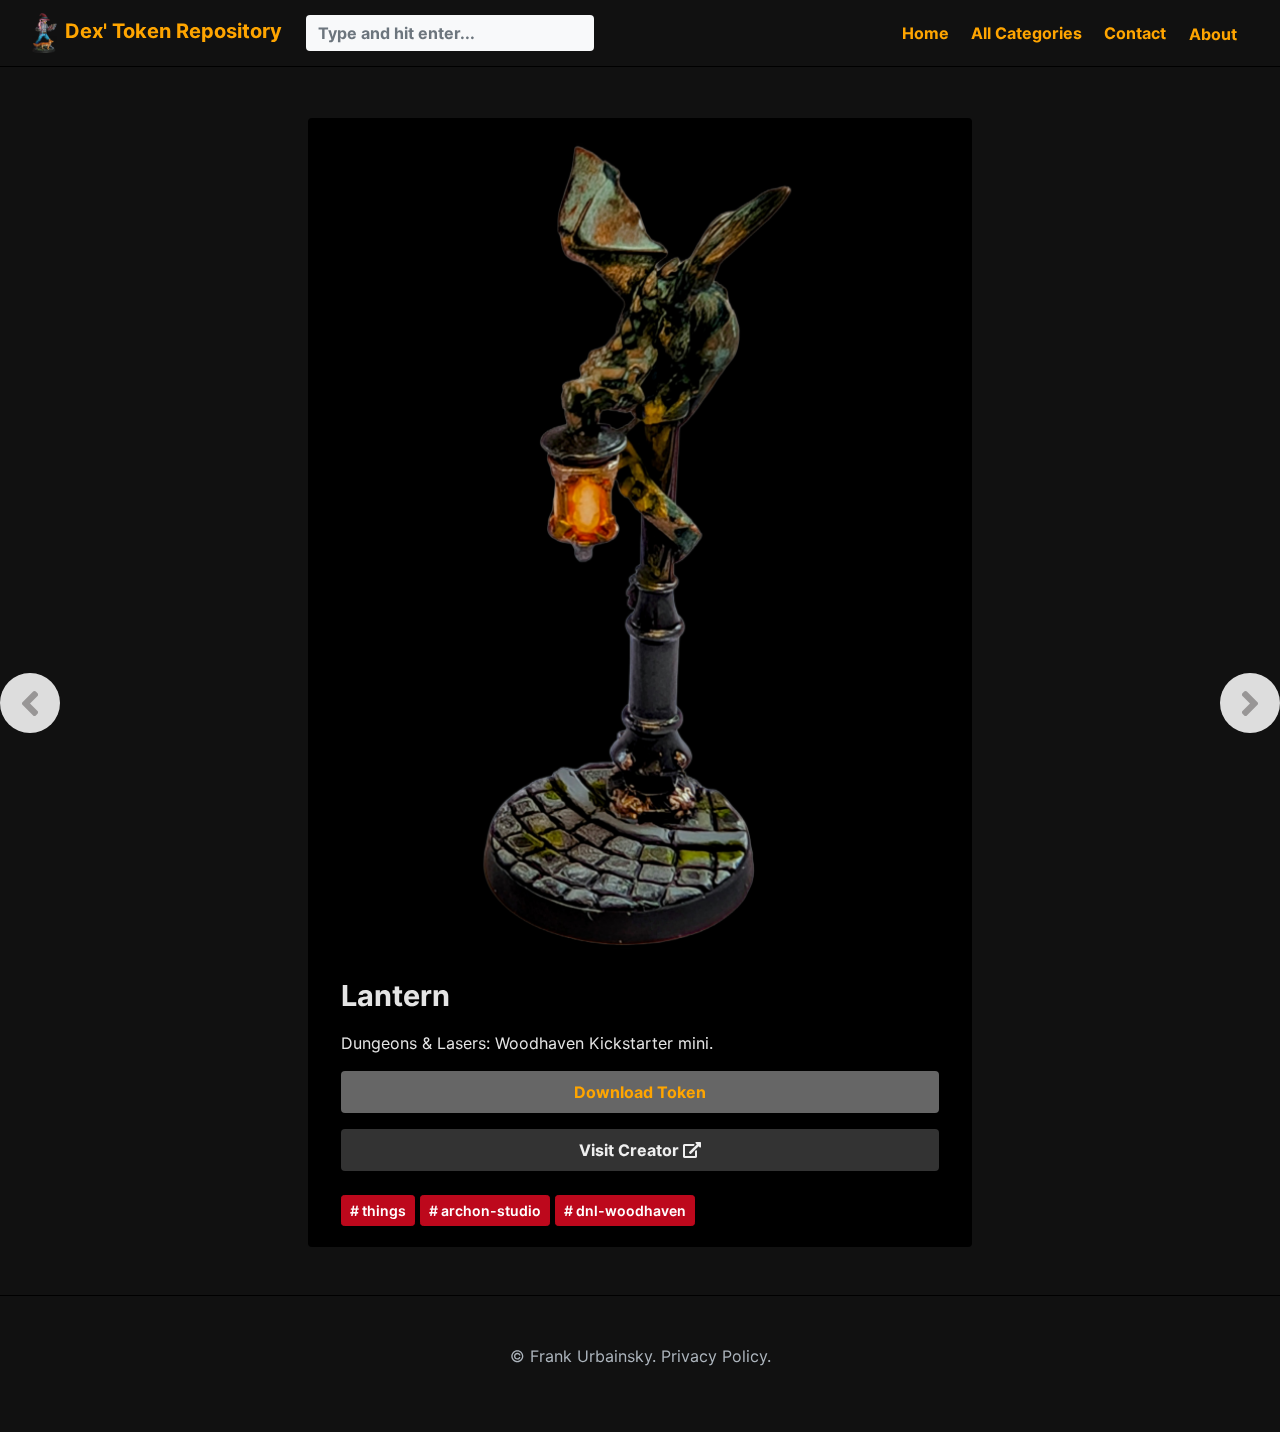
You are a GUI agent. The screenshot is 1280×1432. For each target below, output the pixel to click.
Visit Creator (631, 1150)
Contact (1135, 33)
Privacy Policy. (716, 1356)
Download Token (640, 1092)
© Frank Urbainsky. (585, 1356)
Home (925, 33)
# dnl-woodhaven (625, 1210)
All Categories (1026, 33)
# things (378, 1210)
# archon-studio (485, 1210)
